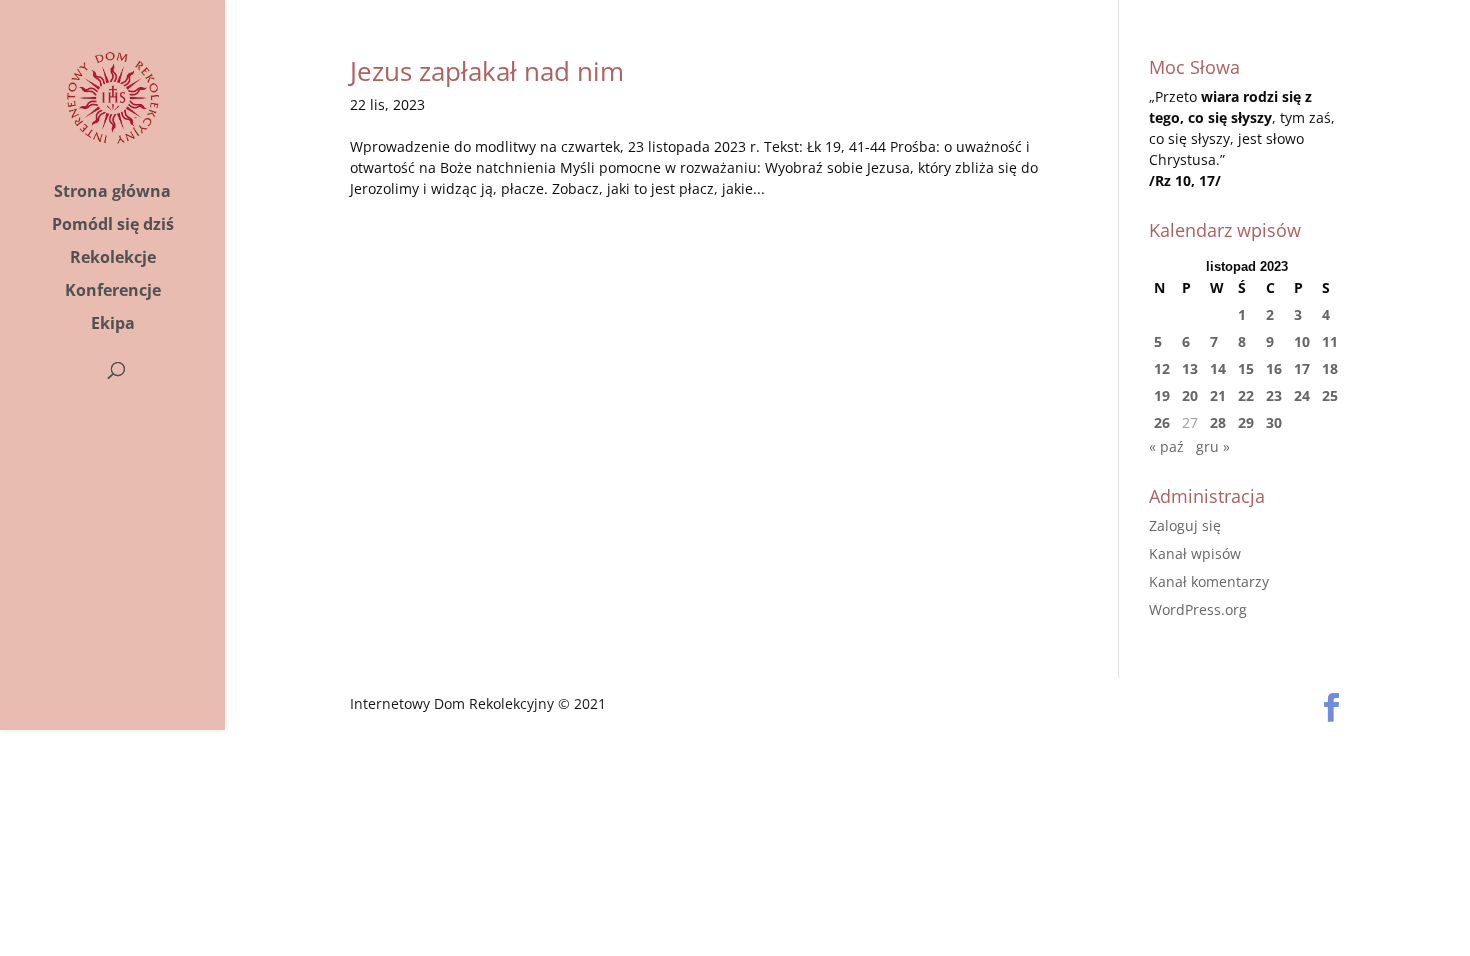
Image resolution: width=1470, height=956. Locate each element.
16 (1274, 368)
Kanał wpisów (1195, 553)
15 (1246, 368)
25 (1330, 395)
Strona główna (112, 193)
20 (1190, 395)
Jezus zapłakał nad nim (487, 71)
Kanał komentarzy (1209, 581)
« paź (1166, 446)
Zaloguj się (1185, 525)
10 (1302, 341)
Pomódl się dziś (113, 226)
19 (1162, 395)
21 (1218, 395)
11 (1330, 341)
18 (1330, 368)
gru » (1213, 446)
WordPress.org (1198, 609)
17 (1302, 368)
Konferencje (113, 292)
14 (1218, 368)
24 (1302, 395)
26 (1162, 422)
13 (1190, 368)
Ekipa (113, 325)
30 (1274, 422)
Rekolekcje (113, 259)
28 (1218, 422)
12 (1162, 368)
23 (1274, 395)
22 (1246, 395)
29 (1246, 422)
